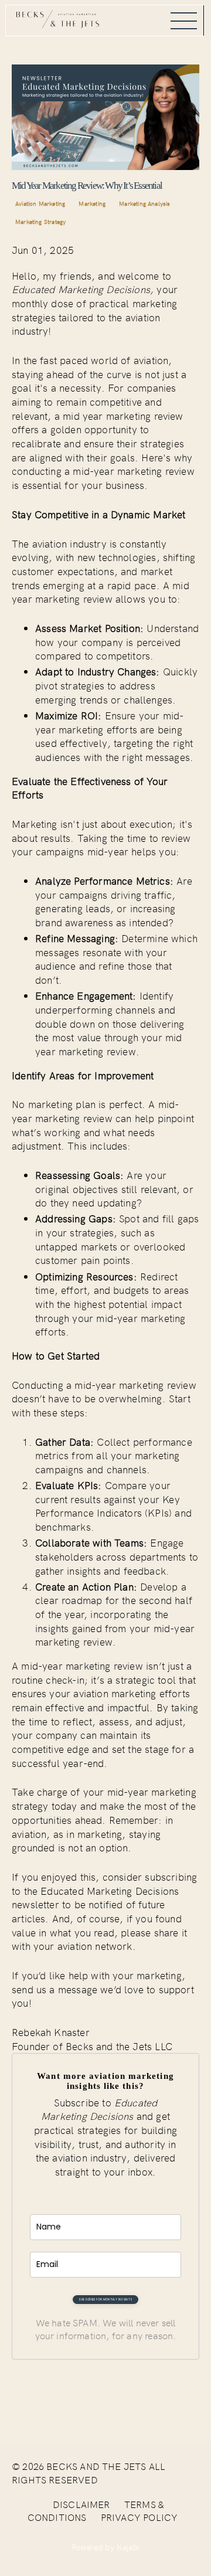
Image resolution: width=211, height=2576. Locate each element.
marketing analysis (144, 203)
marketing (92, 203)
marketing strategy (40, 222)
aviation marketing (40, 203)
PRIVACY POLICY (139, 2517)
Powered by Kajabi (105, 2547)
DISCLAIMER (81, 2504)
